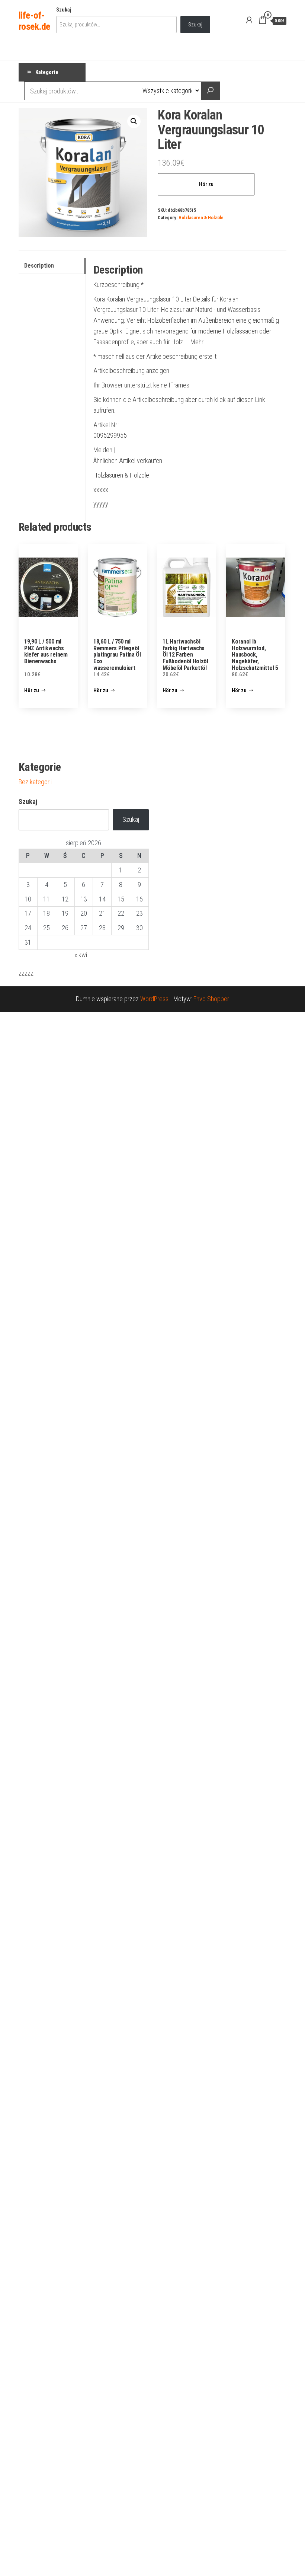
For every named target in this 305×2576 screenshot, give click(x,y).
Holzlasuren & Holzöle (201, 218)
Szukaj (64, 10)
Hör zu (206, 184)
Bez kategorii (35, 782)
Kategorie (47, 72)
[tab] (52, 266)
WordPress (154, 999)
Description (39, 266)
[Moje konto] (249, 20)
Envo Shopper (211, 999)
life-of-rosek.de (34, 21)
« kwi (81, 955)
